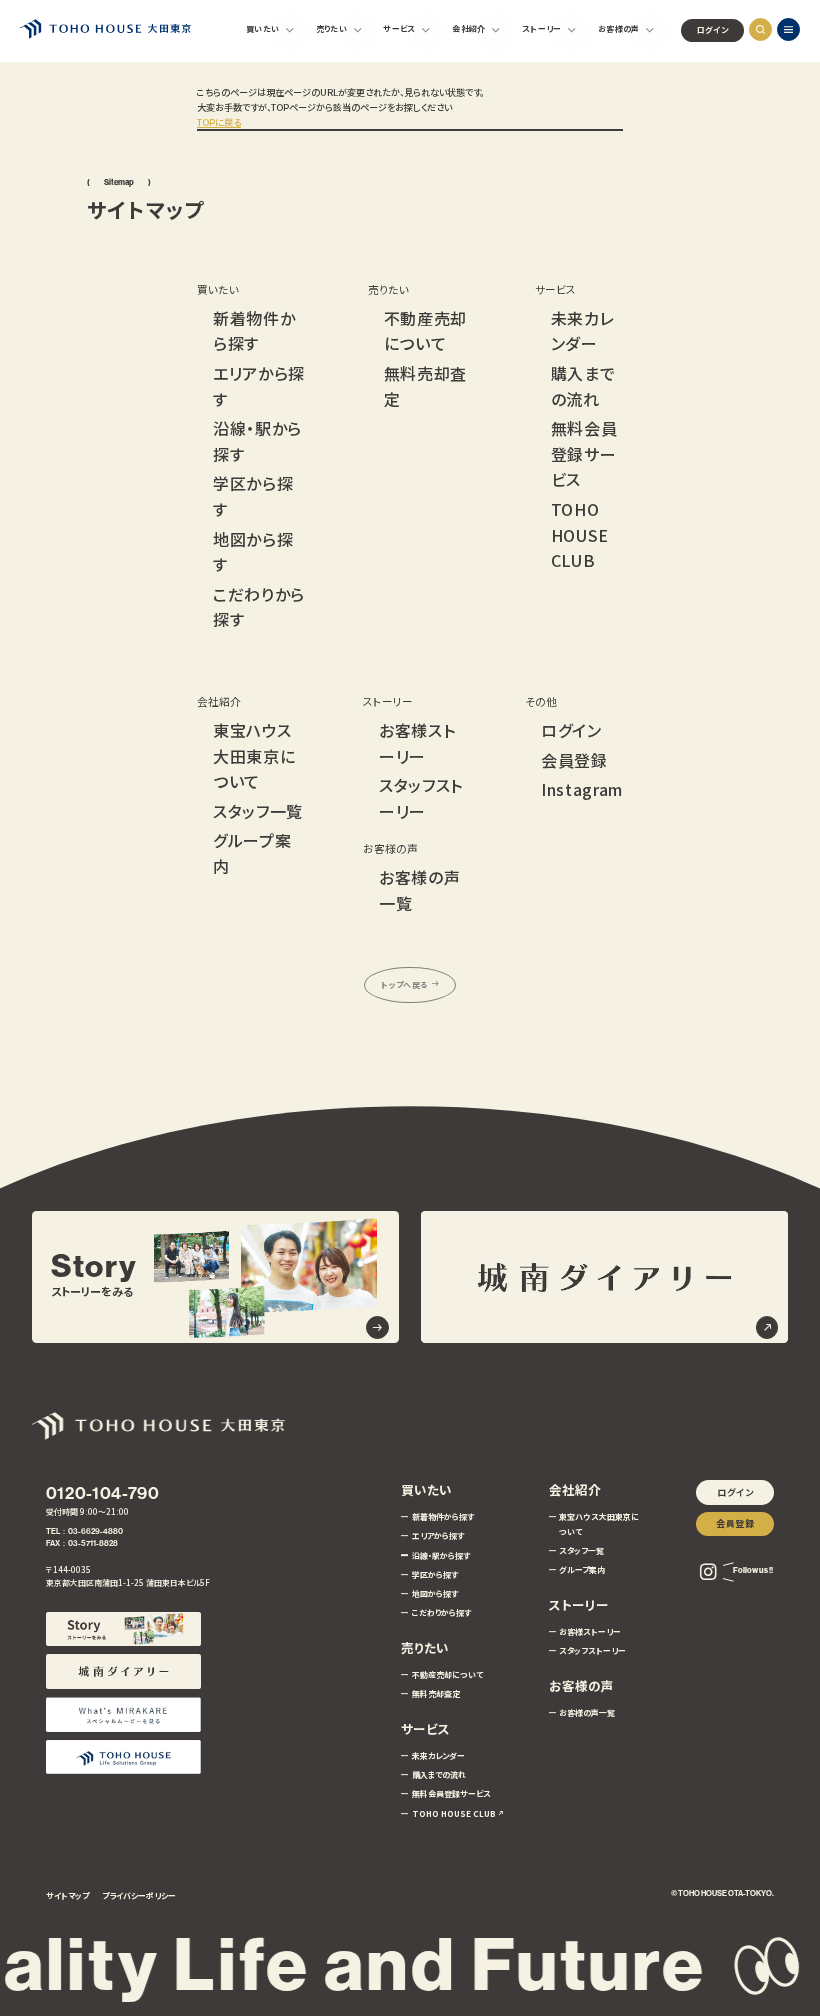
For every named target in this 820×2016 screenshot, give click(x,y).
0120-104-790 (103, 1493)
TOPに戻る (219, 122)
